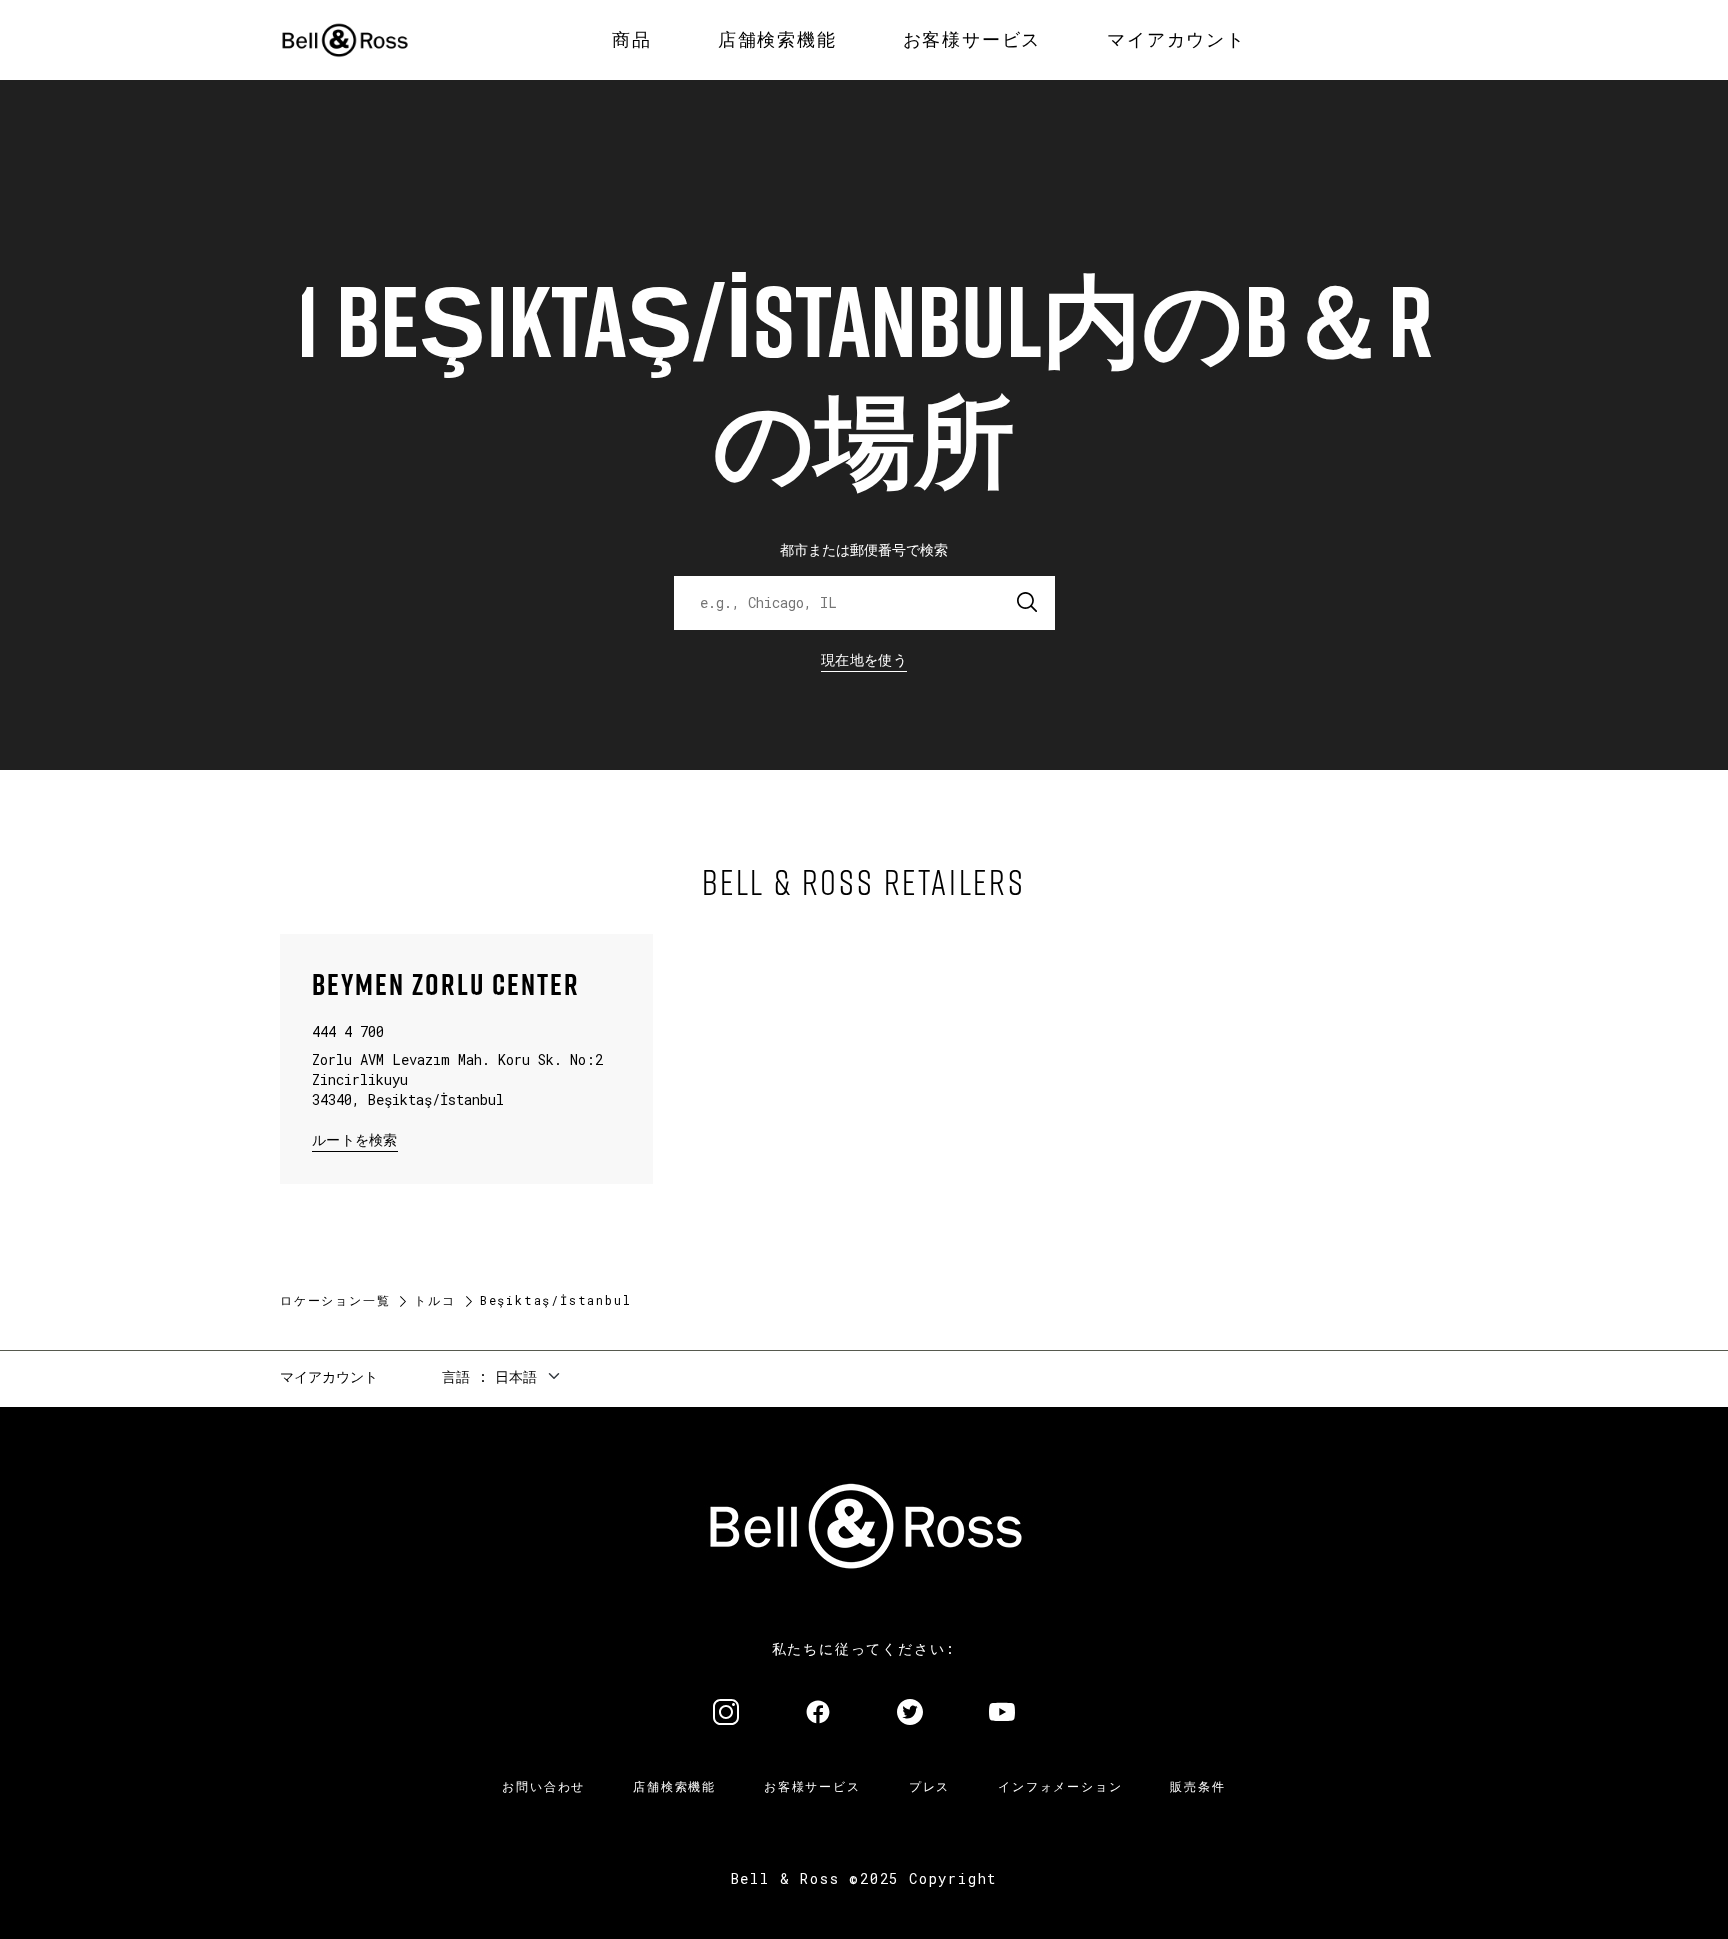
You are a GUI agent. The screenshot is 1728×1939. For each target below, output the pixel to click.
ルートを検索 (355, 1138)
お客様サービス (812, 1786)
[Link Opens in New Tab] (726, 1714)
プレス (929, 1786)
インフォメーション (1060, 1786)
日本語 (516, 1376)
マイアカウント (329, 1376)
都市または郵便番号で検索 (864, 549)
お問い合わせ (543, 1786)
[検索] (1028, 603)
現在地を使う (864, 659)
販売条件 (1197, 1786)
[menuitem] (632, 40)
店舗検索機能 (674, 1786)
